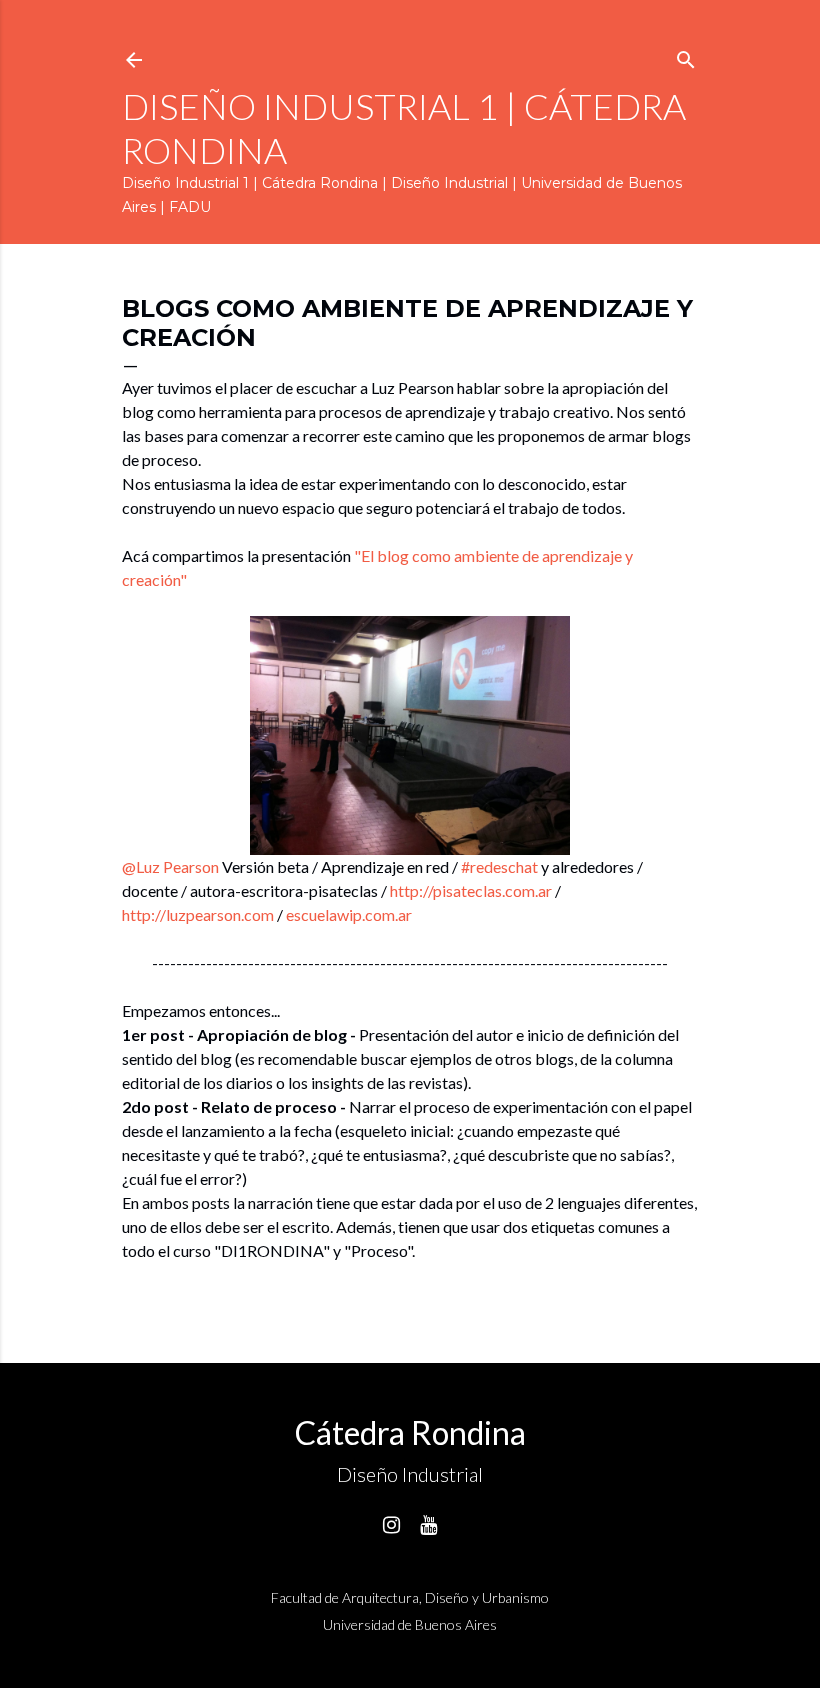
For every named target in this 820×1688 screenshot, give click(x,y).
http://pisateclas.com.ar (472, 890)
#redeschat (499, 866)
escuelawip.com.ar (349, 914)
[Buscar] (686, 55)
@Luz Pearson (170, 866)
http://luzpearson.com (199, 914)
